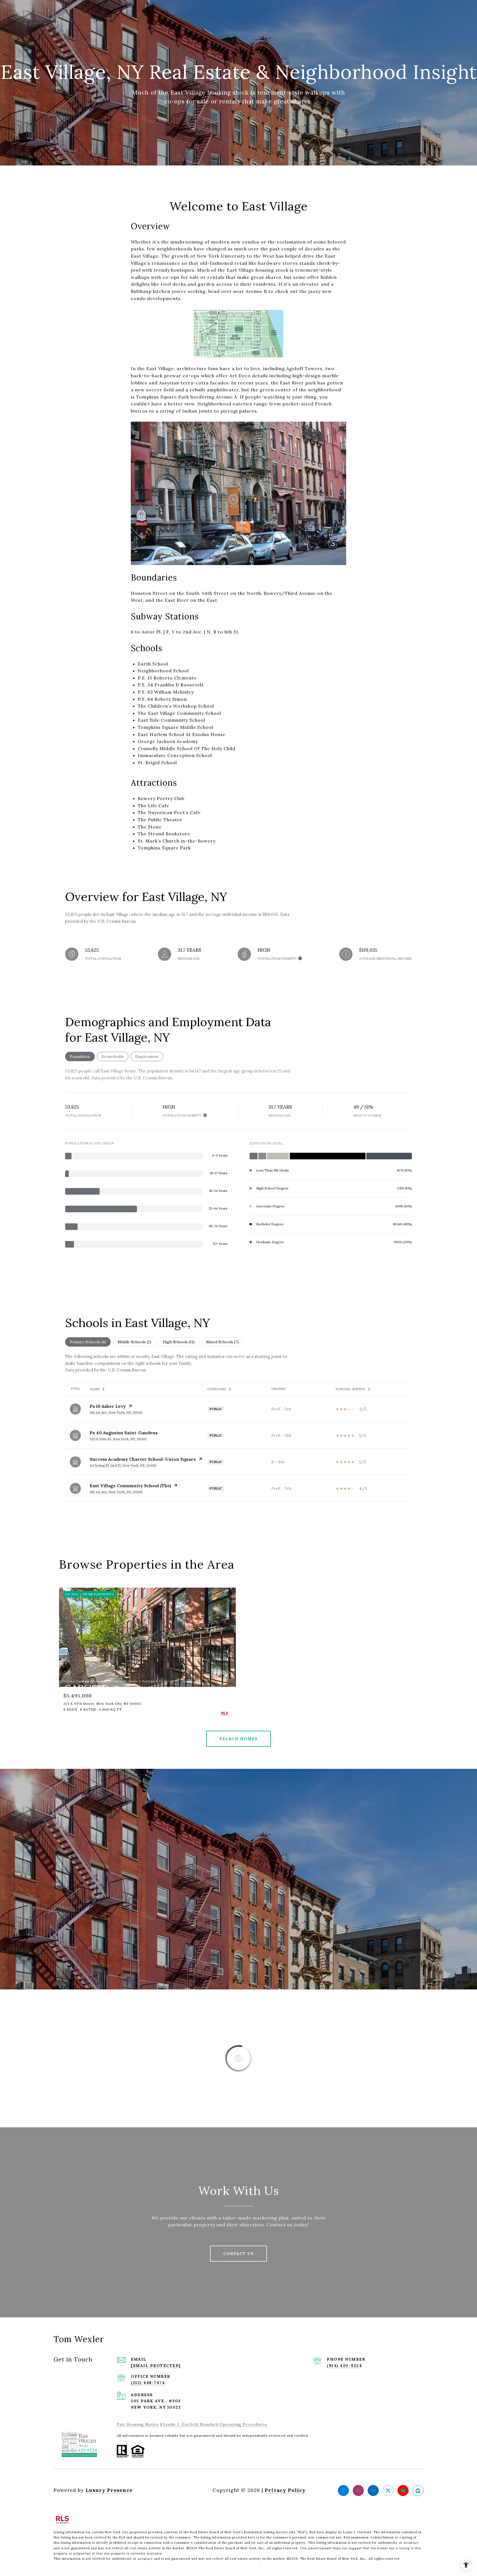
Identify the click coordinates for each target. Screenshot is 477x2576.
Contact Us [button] (239, 2254)
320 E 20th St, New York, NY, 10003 (118, 1439)
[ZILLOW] (418, 2491)
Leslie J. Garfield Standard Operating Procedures (215, 2424)
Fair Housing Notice (138, 2424)
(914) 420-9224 (344, 2366)
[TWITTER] (388, 2491)
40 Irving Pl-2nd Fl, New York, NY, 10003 (123, 1465)
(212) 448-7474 (148, 2383)
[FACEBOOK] (343, 2491)
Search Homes (239, 1739)
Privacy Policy (285, 2490)
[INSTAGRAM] (358, 2491)
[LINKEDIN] (373, 2491)
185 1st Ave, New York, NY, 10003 (116, 1412)
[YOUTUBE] (403, 2491)
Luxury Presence (109, 2490)
